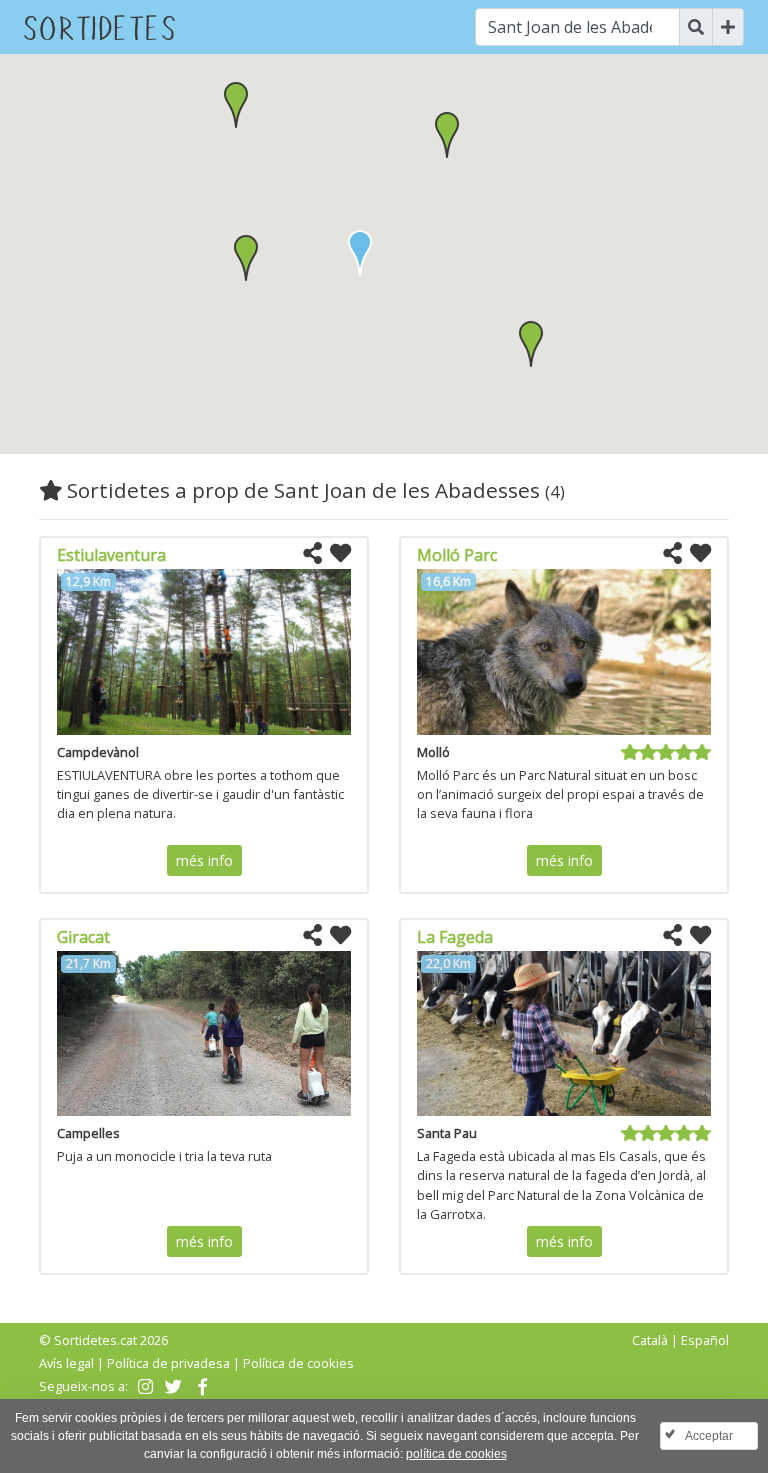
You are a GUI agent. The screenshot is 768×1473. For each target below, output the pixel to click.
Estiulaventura (111, 555)
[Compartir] (312, 554)
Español (705, 1340)
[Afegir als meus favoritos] (340, 554)
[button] (246, 258)
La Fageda (455, 937)
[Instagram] (143, 1386)
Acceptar (709, 1436)
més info (204, 860)
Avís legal (66, 1363)
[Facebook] (200, 1386)
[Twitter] (171, 1386)
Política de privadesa (168, 1363)
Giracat (83, 937)
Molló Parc (457, 555)
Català (650, 1340)
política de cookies (456, 1454)
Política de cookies (298, 1363)
